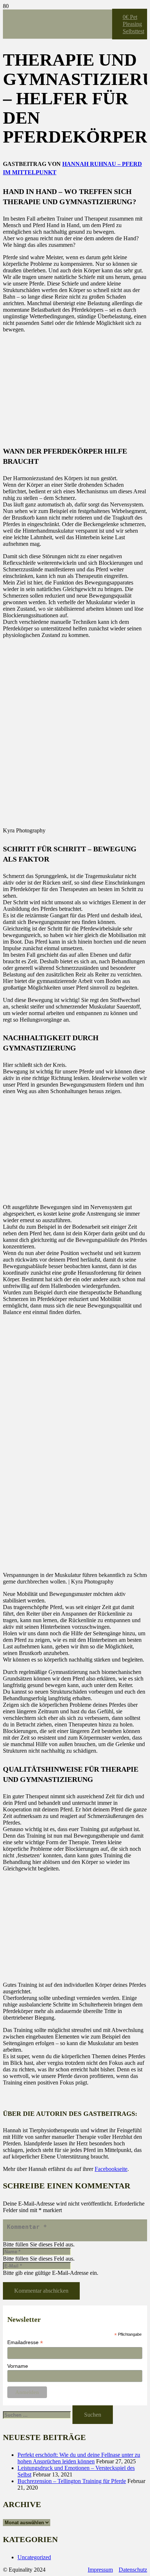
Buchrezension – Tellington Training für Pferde (72, 2481)
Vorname (18, 2366)
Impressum (100, 2570)
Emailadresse (25, 2342)
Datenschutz (133, 2570)
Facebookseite (111, 2169)
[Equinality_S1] (58, 115)
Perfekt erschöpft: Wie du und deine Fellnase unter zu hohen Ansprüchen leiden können (79, 2458)
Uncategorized (34, 2557)
